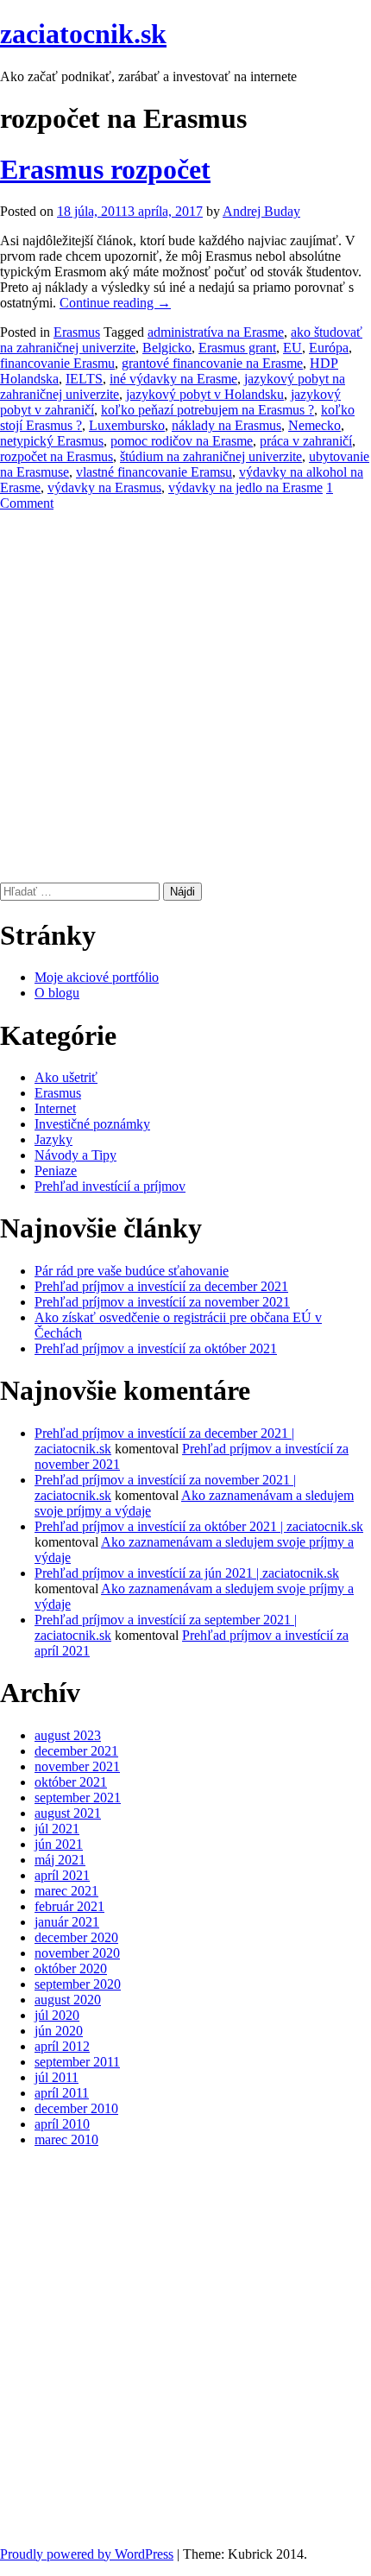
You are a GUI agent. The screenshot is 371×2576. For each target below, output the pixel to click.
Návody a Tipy (75, 1155)
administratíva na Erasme (216, 332)
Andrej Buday (261, 211)
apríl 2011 (62, 2093)
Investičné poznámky (92, 1124)
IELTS (84, 379)
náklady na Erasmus (226, 425)
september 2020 (78, 1984)
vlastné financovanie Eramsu (154, 472)
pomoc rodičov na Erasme (182, 441)
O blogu (57, 993)
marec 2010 (66, 2139)
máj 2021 (60, 1860)
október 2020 (71, 1968)
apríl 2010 (62, 2124)
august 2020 (68, 2000)
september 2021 (78, 1798)
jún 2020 (59, 2031)
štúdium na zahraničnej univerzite (211, 456)
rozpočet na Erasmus (57, 456)
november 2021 (77, 1766)
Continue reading (115, 303)
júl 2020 (57, 2015)
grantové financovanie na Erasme (212, 363)
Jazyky (53, 1139)
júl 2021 (57, 1829)
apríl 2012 (62, 2046)
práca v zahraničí (306, 441)
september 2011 (77, 2062)
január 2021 (67, 1922)
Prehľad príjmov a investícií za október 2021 (156, 1348)
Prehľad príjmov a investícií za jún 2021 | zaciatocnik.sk (187, 1573)
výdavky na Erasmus (104, 487)
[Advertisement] (185, 697)
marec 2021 (66, 1891)
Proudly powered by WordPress (87, 2554)
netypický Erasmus (52, 441)
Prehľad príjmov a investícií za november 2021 (162, 1302)
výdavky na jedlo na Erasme (245, 487)
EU (292, 348)
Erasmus (77, 332)
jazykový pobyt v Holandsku (205, 394)
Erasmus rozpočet (105, 169)
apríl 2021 (62, 1875)
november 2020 (77, 1953)
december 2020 (76, 1937)
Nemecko (314, 425)
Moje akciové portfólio (97, 977)
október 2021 (71, 1782)
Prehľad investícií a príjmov (110, 1186)
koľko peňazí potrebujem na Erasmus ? (208, 410)
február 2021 (69, 1906)
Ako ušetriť (66, 1077)
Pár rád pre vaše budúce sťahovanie (132, 1271)
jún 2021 (59, 1844)
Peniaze (56, 1171)
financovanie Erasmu (57, 363)
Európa (329, 348)
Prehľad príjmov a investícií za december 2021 (161, 1286)
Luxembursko (127, 425)
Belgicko (167, 348)
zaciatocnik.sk (83, 34)
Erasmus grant (237, 348)
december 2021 (76, 1751)
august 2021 (68, 1813)
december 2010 (76, 2108)
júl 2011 (57, 2077)
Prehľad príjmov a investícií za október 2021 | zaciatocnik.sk (199, 1526)
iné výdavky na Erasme (173, 379)
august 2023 (68, 1735)
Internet (55, 1108)
